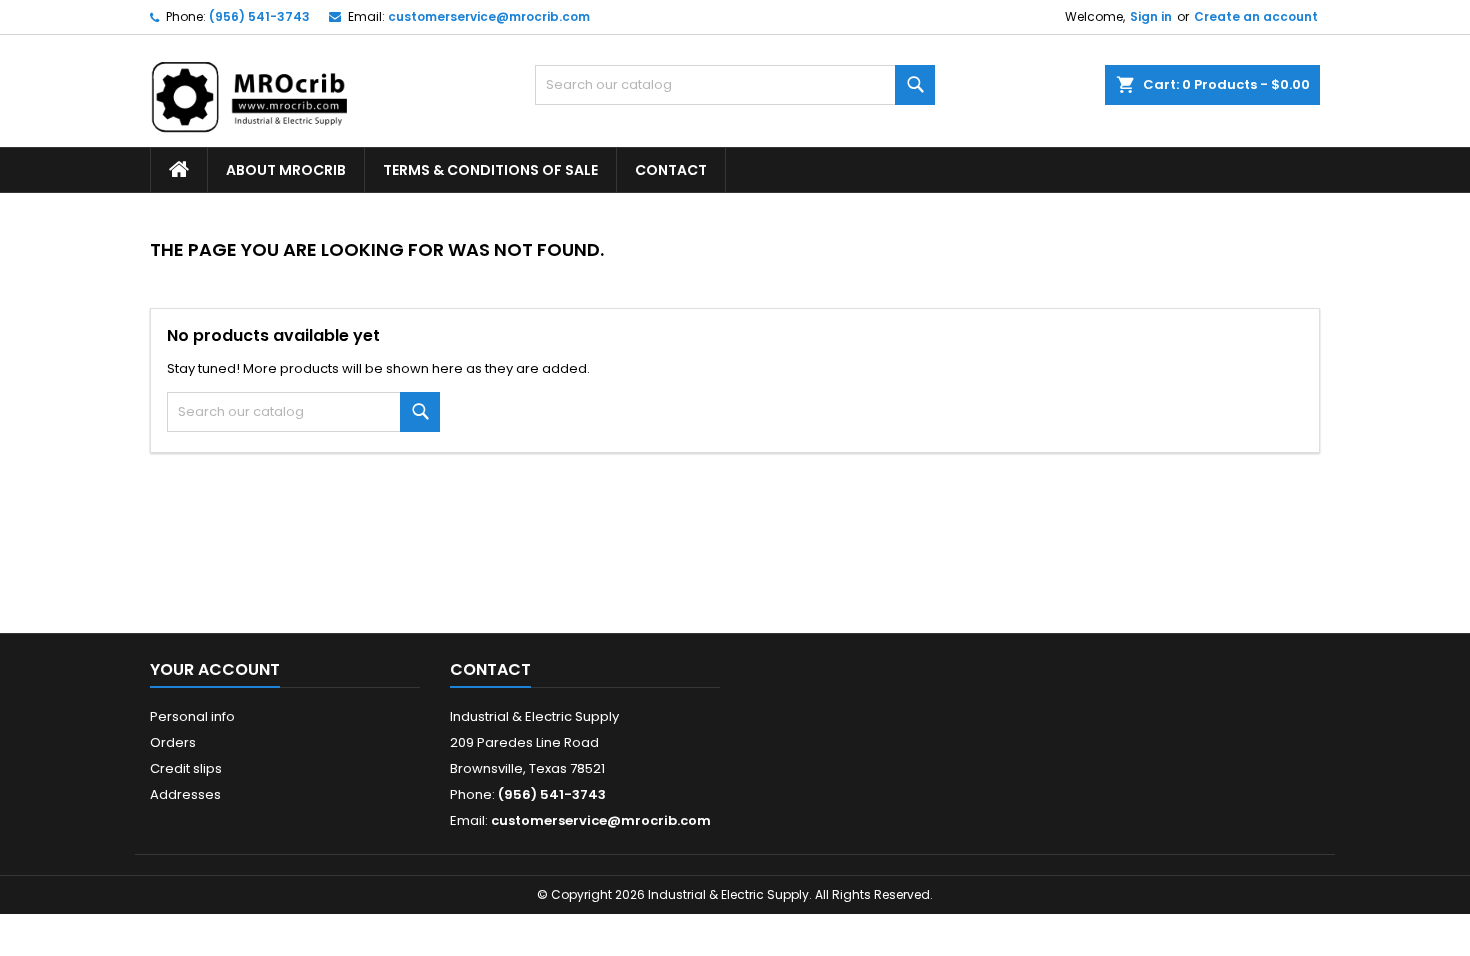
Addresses (185, 794)
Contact (671, 170)
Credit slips (186, 768)
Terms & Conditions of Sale (490, 170)
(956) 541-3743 (259, 16)
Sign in (1151, 16)
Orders (173, 742)
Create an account (1256, 16)
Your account (215, 669)
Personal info (192, 716)
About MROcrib (286, 170)
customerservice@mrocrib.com (489, 16)
